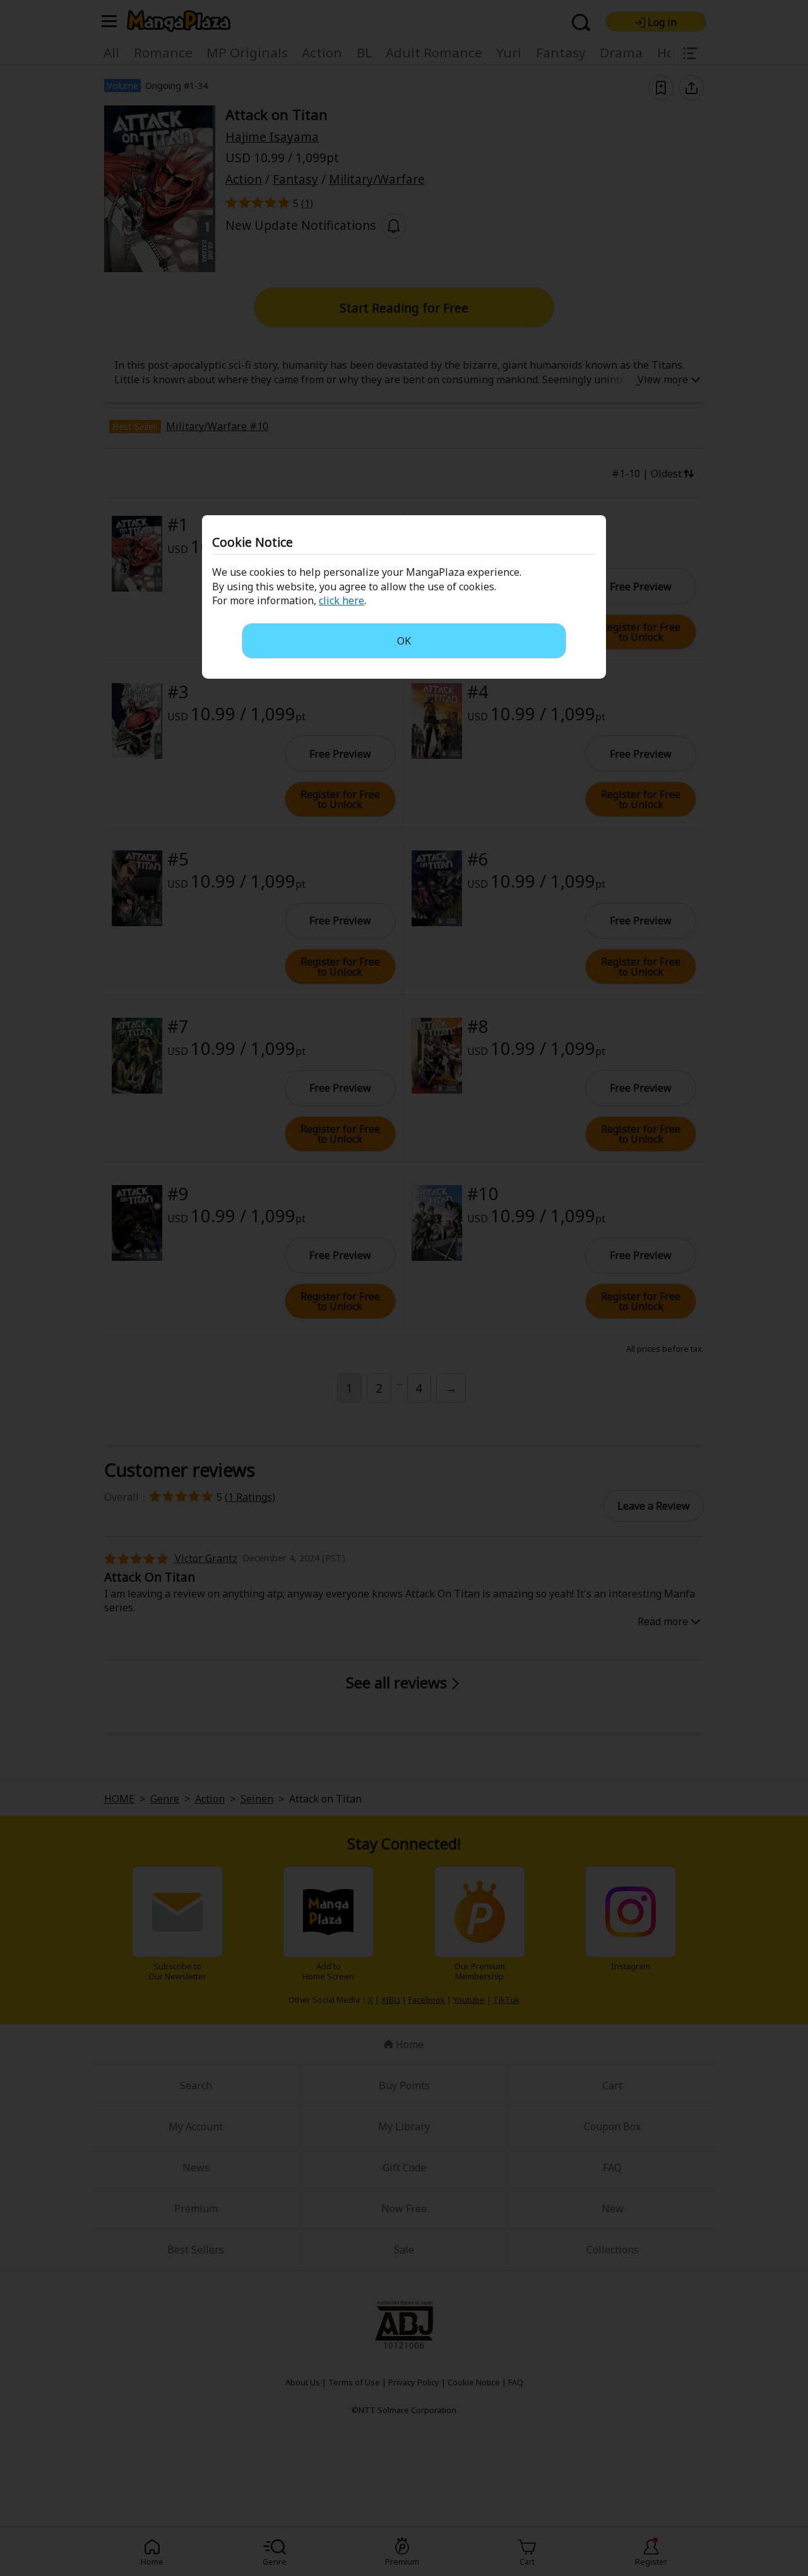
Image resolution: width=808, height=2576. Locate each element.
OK (404, 641)
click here (342, 600)
